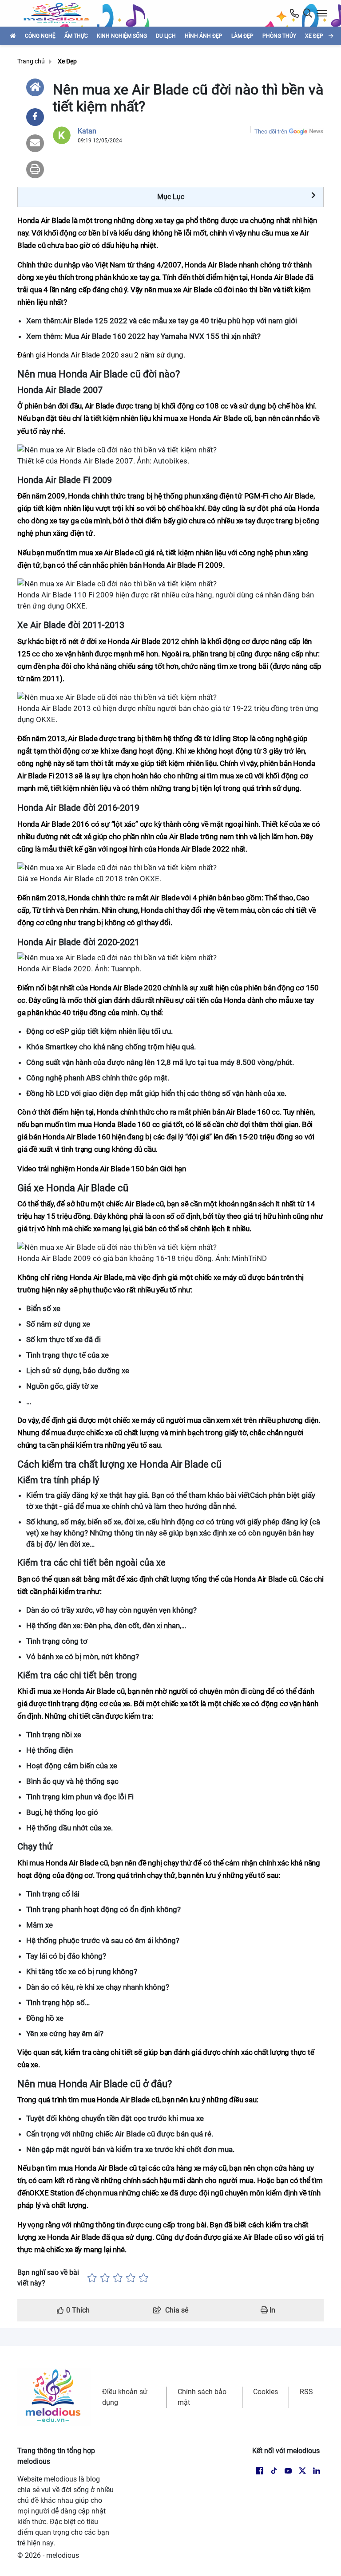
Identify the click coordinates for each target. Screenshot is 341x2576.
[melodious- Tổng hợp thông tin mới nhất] (60, 13)
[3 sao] (118, 2278)
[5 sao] (144, 2278)
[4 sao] (131, 2278)
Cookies (266, 2392)
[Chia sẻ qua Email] (35, 143)
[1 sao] (92, 2278)
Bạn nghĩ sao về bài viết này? (48, 2278)
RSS (306, 2392)
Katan (87, 131)
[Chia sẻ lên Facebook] (35, 117)
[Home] (35, 87)
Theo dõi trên (271, 132)
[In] (35, 169)
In (272, 2310)
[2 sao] (105, 2278)
